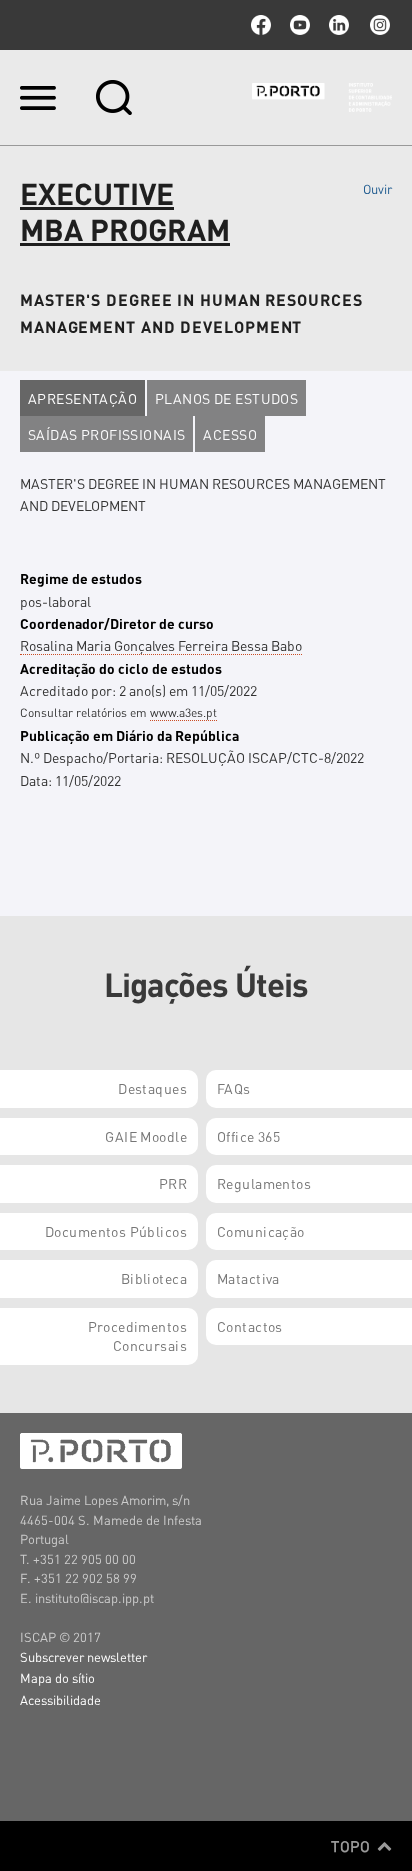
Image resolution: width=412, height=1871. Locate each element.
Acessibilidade (60, 1699)
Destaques (152, 1088)
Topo (352, 1846)
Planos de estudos (226, 398)
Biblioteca (154, 1278)
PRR (173, 1183)
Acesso (230, 434)
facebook (261, 25)
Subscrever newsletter (83, 1656)
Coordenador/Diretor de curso (117, 623)
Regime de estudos (81, 578)
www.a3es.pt (183, 712)
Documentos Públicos (116, 1231)
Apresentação (82, 398)
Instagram (378, 25)
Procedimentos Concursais (137, 1336)
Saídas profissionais (106, 434)
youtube (300, 25)
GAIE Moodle (146, 1136)
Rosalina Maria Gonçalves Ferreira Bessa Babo (161, 645)
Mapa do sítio (57, 1677)
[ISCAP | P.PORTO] (322, 97)
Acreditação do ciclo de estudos (121, 668)
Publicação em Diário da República (129, 735)
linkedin (339, 25)
